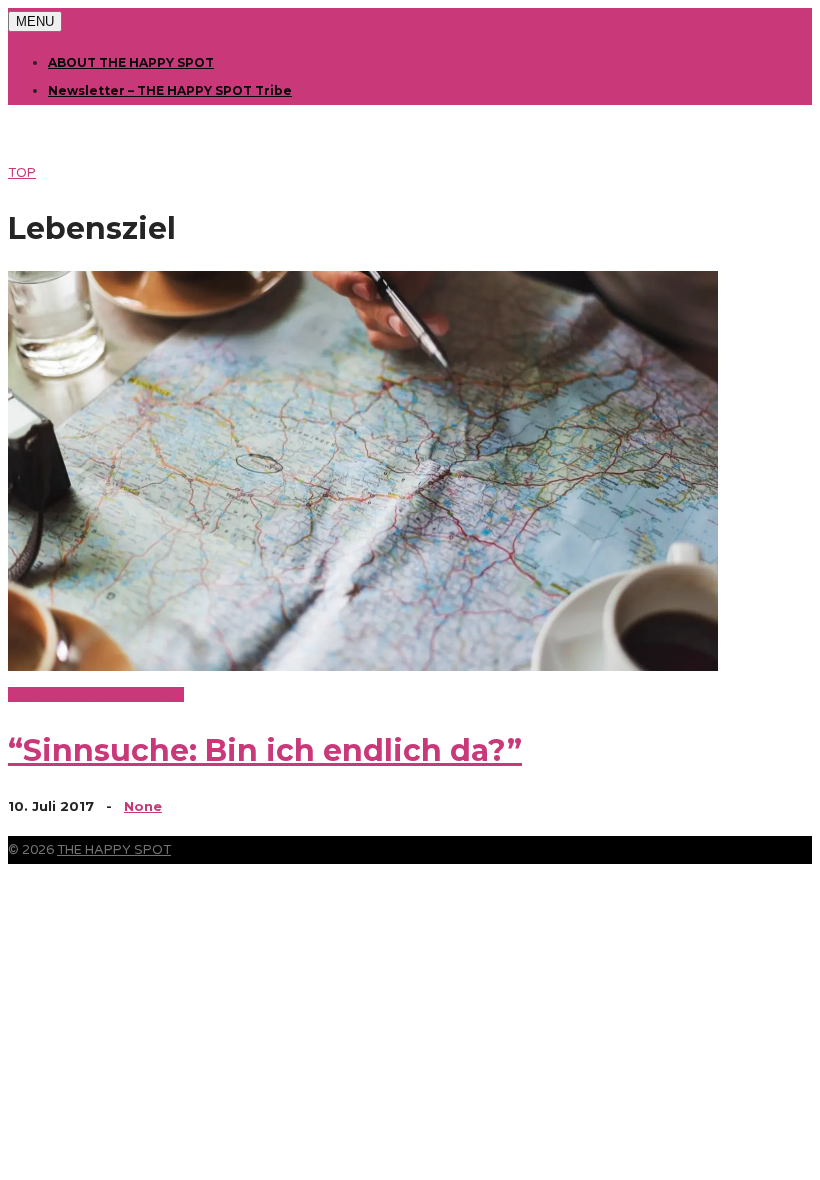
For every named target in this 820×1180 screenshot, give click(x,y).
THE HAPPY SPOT (114, 850)
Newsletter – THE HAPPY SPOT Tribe (170, 90)
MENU (35, 21)
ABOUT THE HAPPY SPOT (131, 62)
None (143, 806)
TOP (22, 173)
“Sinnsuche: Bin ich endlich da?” (265, 750)
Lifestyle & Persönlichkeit (96, 694)
